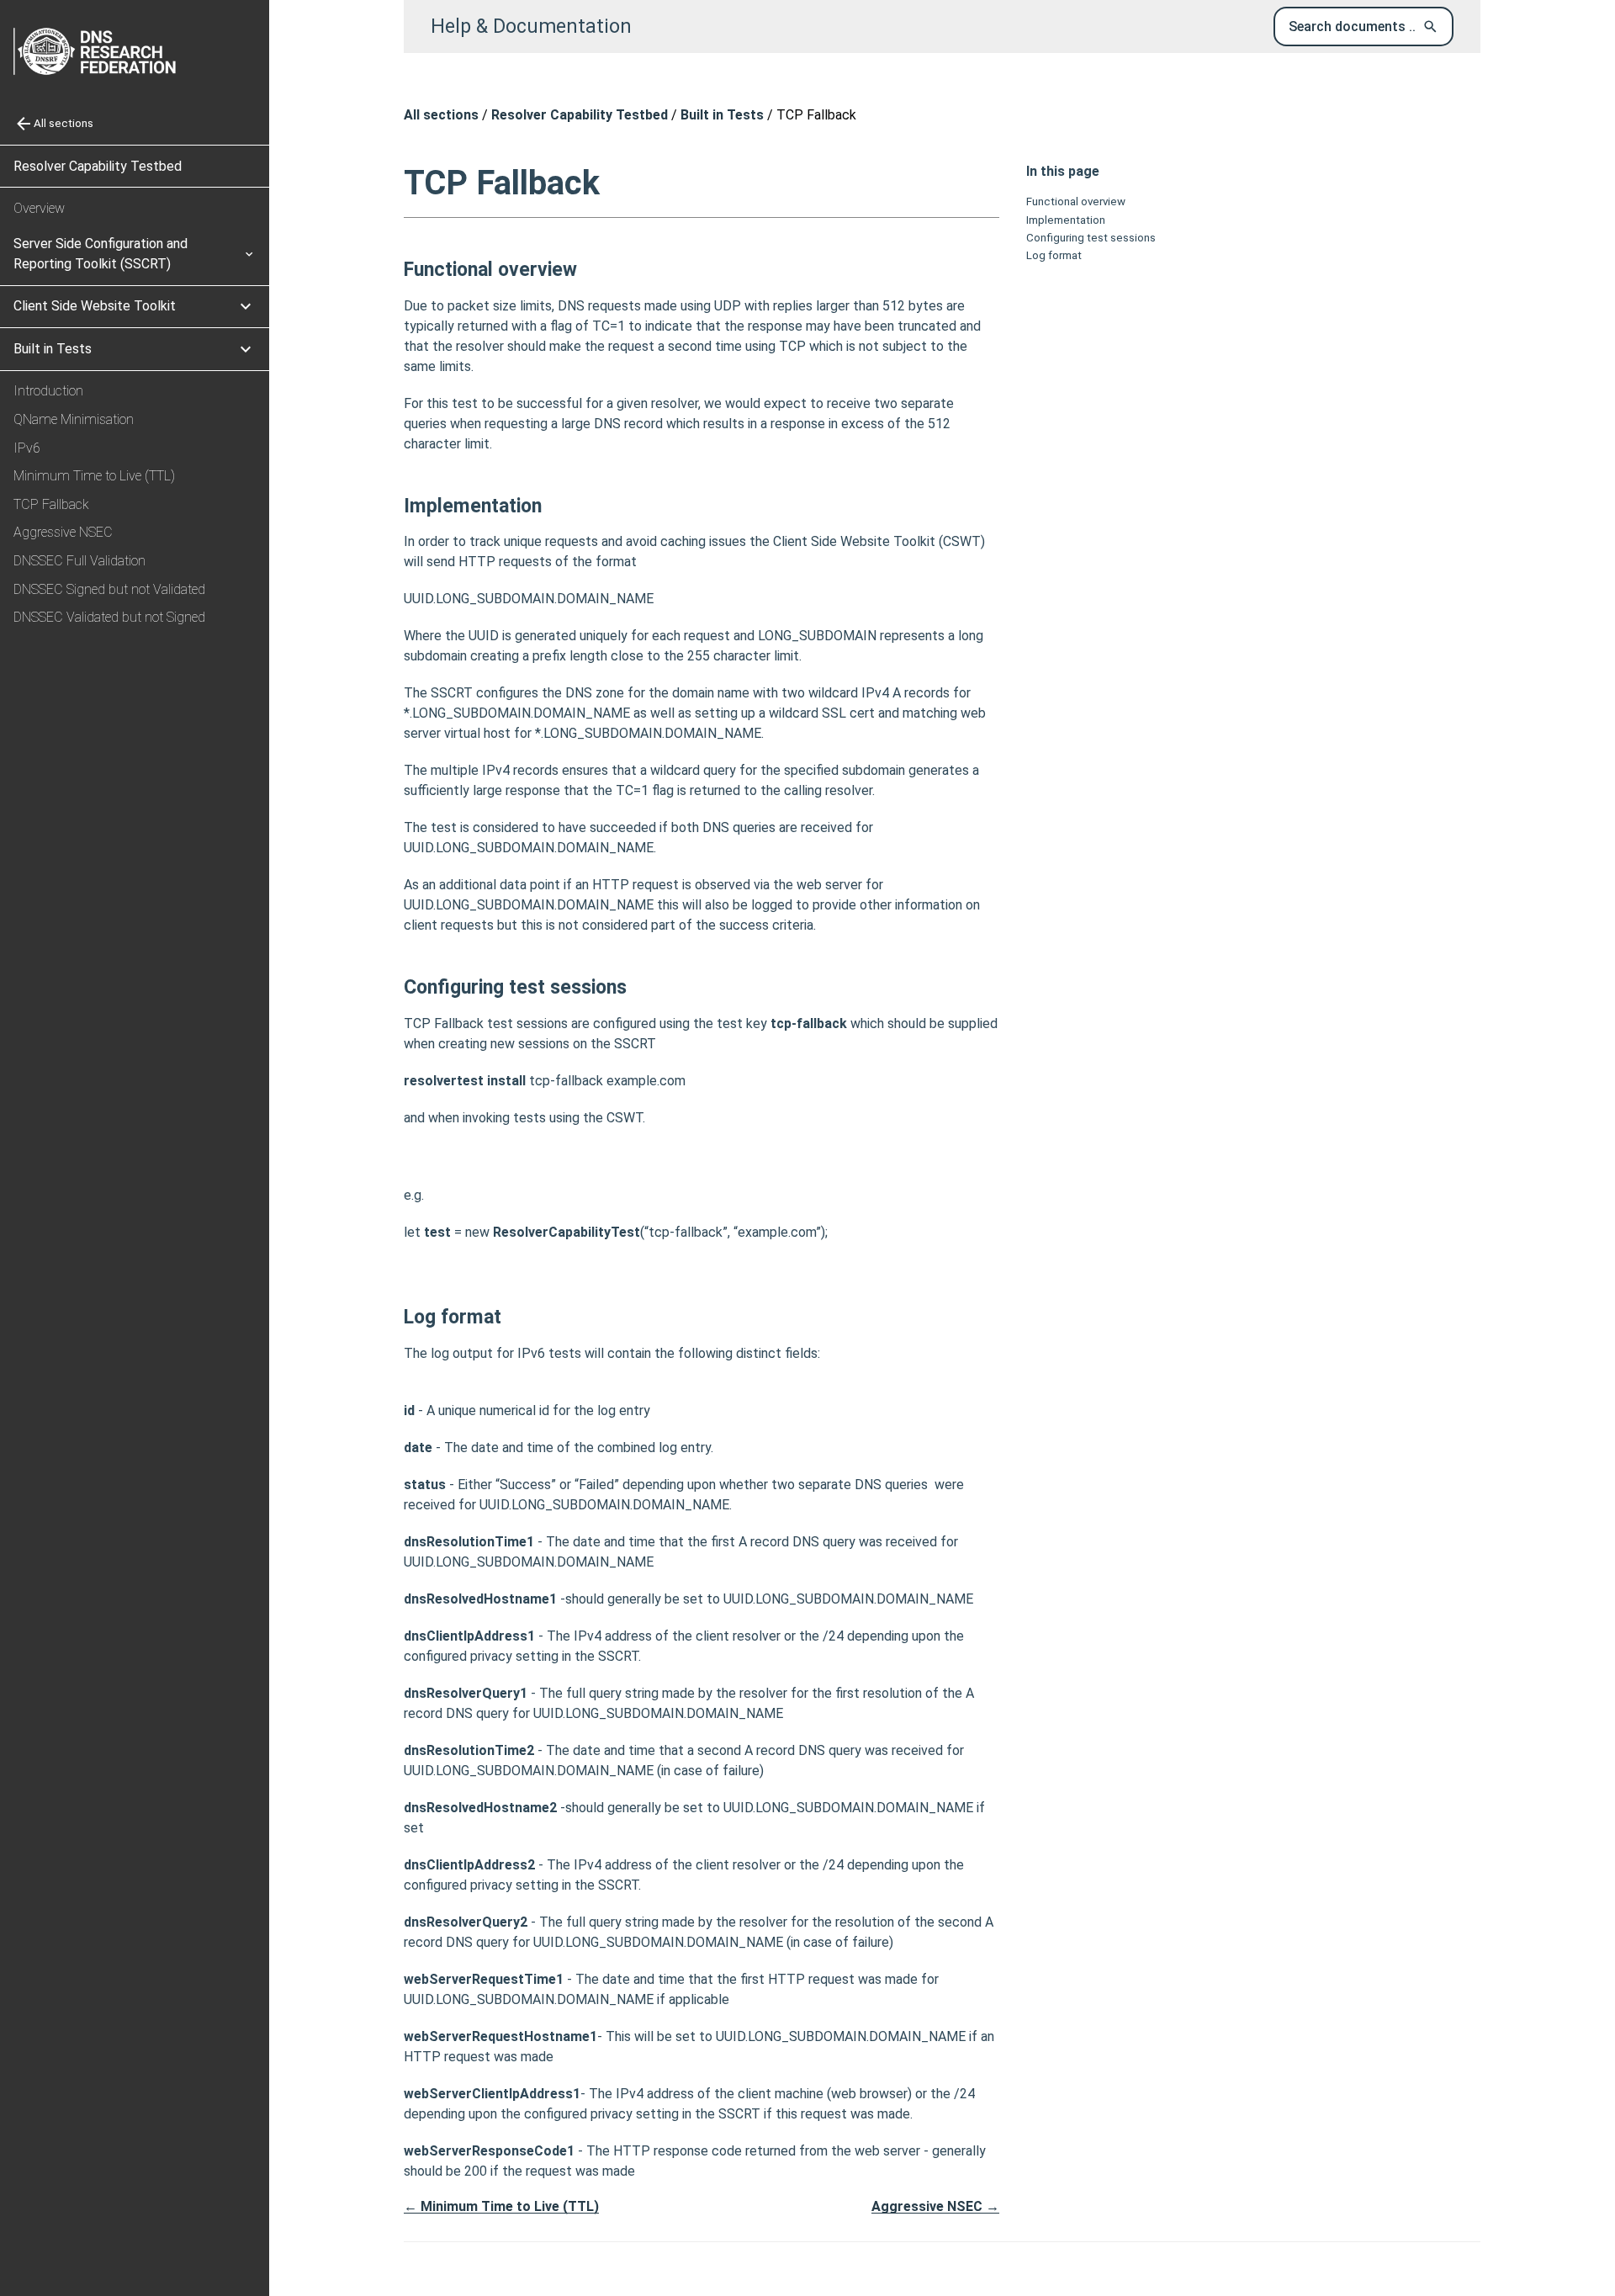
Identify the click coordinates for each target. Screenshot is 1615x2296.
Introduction (48, 391)
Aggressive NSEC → (935, 2206)
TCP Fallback (51, 504)
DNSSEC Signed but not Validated (109, 589)
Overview (39, 208)
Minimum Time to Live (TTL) (94, 476)
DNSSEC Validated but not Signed (109, 617)
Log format (1054, 256)
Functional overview (1076, 201)
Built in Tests (722, 115)
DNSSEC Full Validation (79, 561)
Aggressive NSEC (63, 532)
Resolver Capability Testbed (98, 166)
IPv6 (27, 448)
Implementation (1066, 220)
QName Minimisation (74, 419)
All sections (441, 115)
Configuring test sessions (1091, 238)
